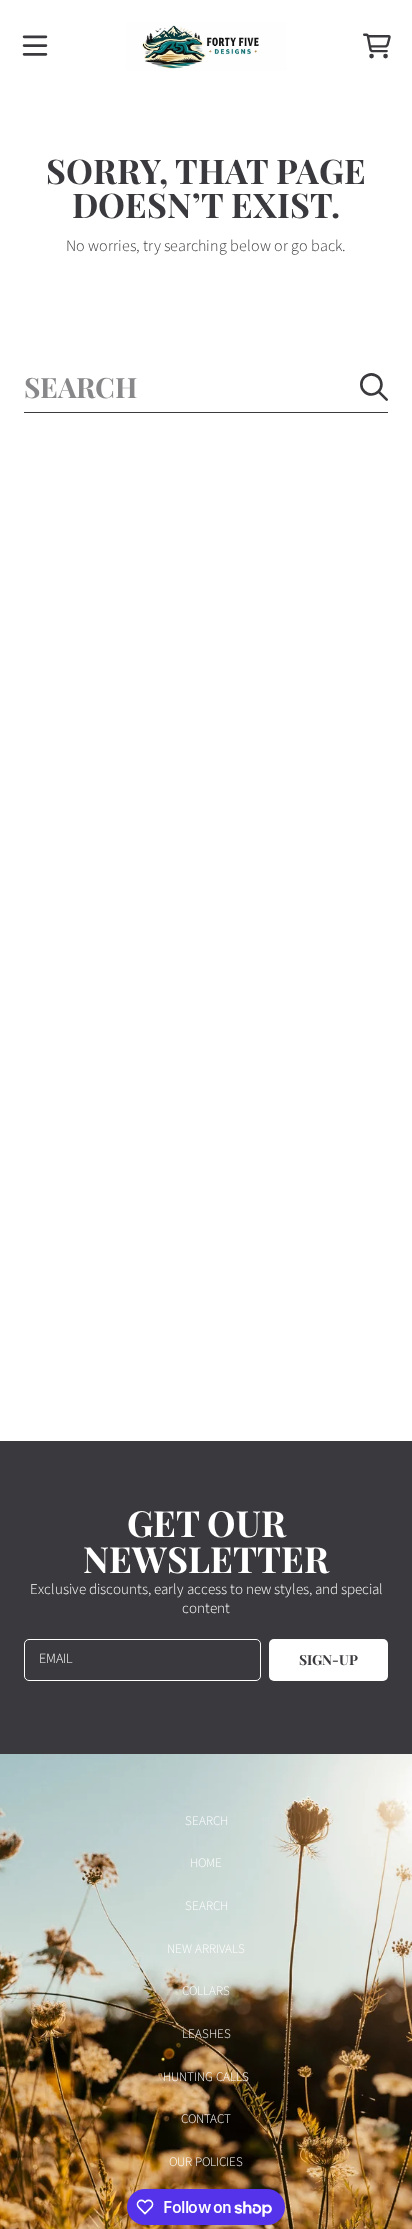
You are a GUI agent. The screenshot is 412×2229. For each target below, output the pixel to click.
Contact (206, 2119)
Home (206, 1863)
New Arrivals (206, 1949)
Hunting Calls (206, 2077)
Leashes (206, 2034)
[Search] (374, 387)
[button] (35, 46)
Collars (206, 1991)
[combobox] (206, 386)
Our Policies (206, 2162)
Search (206, 1821)
